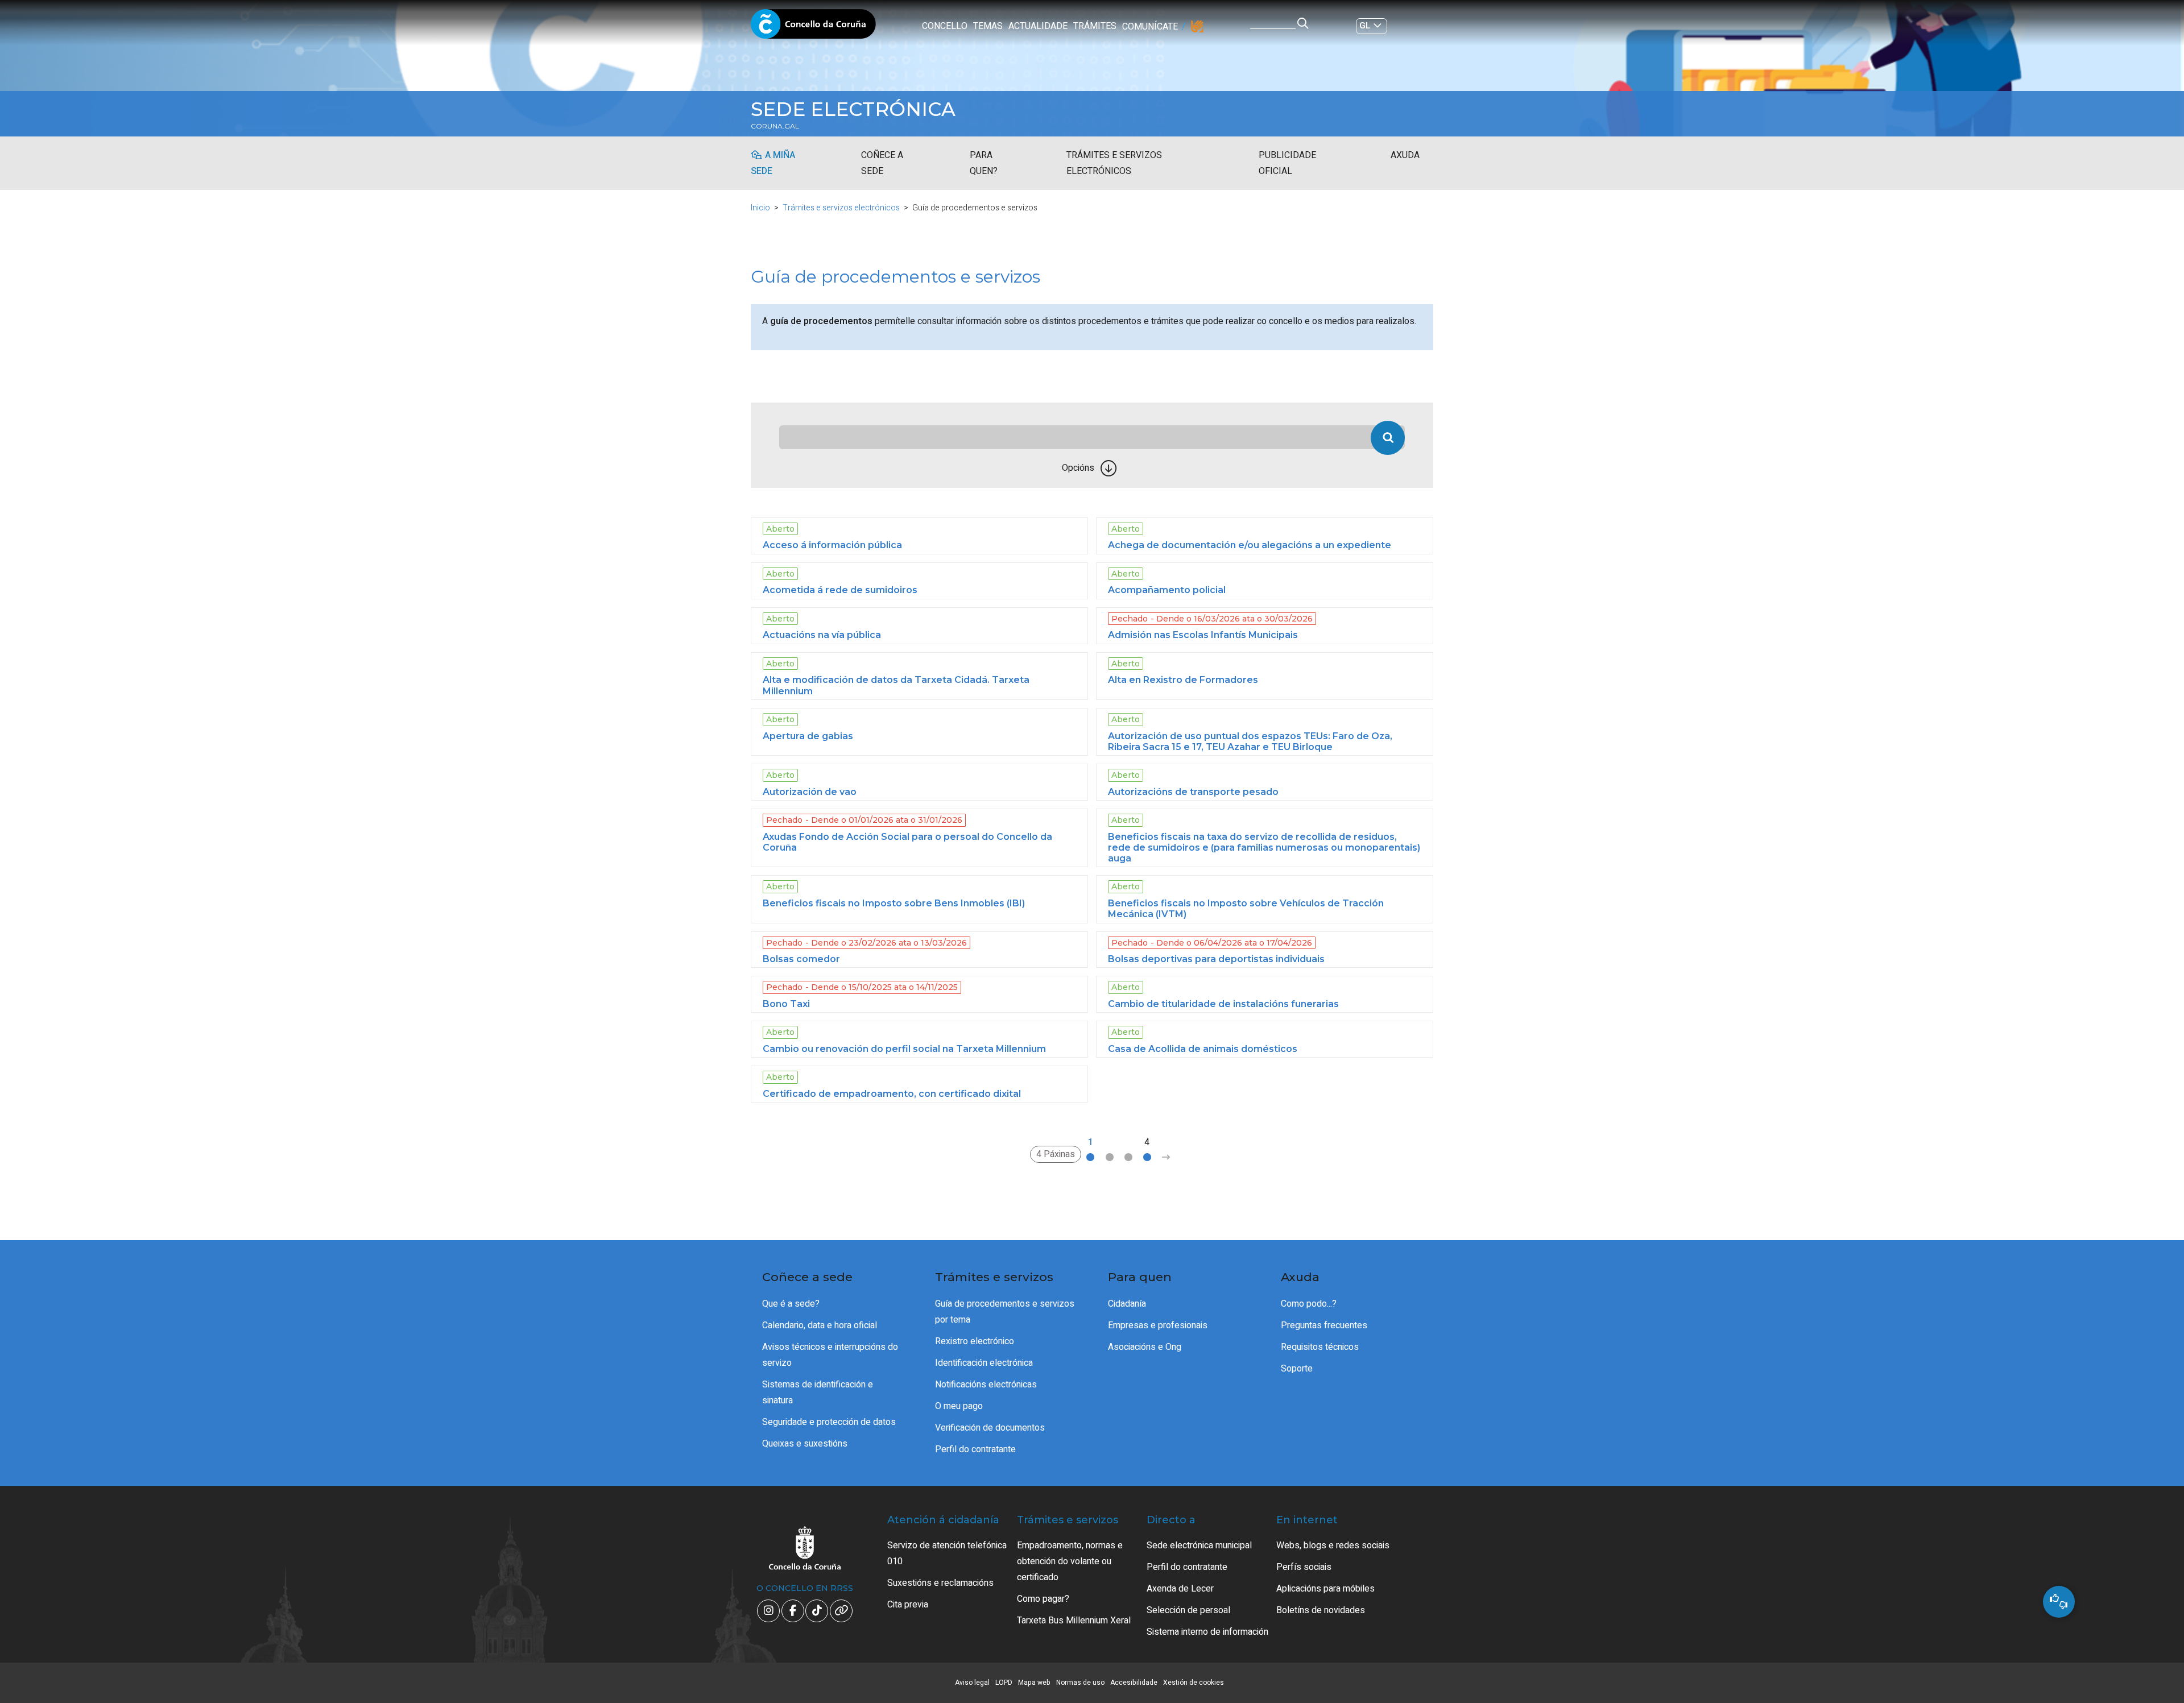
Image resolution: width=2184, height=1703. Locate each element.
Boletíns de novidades (1321, 1610)
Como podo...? (1309, 1304)
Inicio (760, 208)
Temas (988, 26)
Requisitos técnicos (1320, 1347)
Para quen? (984, 163)
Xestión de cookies (1194, 1683)
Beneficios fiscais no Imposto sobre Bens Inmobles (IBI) (894, 903)
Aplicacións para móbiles (1325, 1589)
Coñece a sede (882, 163)
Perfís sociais (1304, 1567)
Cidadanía (1127, 1304)
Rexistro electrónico (975, 1341)
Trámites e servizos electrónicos (1114, 163)
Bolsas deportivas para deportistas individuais (1216, 959)
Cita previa (908, 1605)
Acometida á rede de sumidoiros (840, 590)
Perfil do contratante (975, 1449)
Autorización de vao (810, 792)
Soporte (1297, 1369)
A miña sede (773, 163)
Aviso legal (972, 1683)
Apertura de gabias (808, 736)
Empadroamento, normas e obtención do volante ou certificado (1070, 1561)
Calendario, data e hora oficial (820, 1325)
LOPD (1004, 1683)
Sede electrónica (853, 109)
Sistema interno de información (1207, 1632)
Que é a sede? (791, 1304)
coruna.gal (775, 126)
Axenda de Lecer (1180, 1589)
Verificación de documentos (990, 1428)
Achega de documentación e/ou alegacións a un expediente (1250, 545)
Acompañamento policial (1167, 590)
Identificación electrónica (984, 1363)
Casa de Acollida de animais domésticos (1203, 1049)
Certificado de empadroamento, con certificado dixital (892, 1094)
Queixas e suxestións (805, 1444)
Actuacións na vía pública (822, 635)
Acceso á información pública (832, 545)
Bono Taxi (786, 1004)
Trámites (1095, 26)
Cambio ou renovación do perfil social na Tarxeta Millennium (904, 1049)
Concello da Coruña (813, 27)
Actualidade (1038, 26)
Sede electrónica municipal (1199, 1545)
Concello (945, 26)
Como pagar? (1043, 1599)
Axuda (1405, 155)
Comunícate (1150, 27)
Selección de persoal (1188, 1610)
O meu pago (959, 1406)
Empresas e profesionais (1158, 1325)
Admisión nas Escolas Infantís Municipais (1203, 635)
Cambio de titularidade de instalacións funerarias (1223, 1004)
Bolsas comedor (801, 959)
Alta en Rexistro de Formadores (1183, 680)
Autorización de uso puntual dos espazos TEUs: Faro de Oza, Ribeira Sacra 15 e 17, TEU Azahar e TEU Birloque (1250, 741)
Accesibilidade (1134, 1683)
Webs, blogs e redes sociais (1333, 1545)
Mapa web (1034, 1683)
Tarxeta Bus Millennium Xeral (1074, 1621)
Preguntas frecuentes (1324, 1325)
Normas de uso (1080, 1683)
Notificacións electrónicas (986, 1385)
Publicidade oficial (1287, 163)
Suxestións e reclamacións (940, 1583)
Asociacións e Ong (1145, 1347)
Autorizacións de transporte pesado (1193, 792)
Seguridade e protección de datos (829, 1422)
